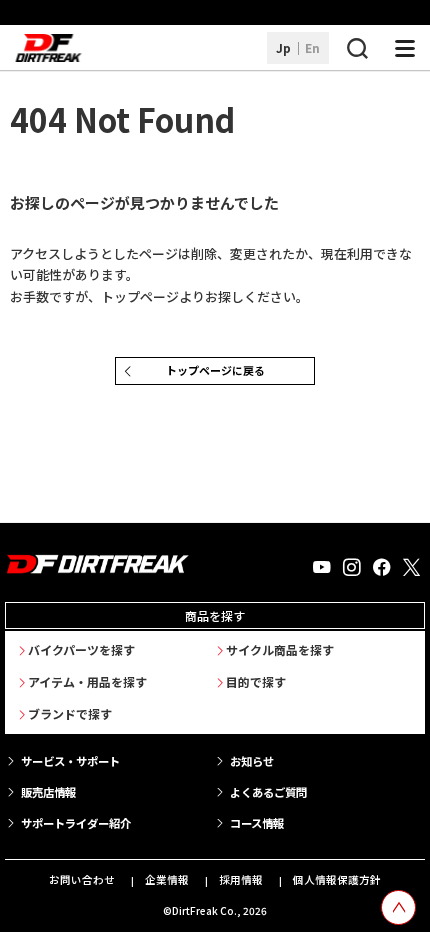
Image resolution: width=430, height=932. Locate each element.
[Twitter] (411, 568)
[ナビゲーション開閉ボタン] (405, 48)
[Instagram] (352, 568)
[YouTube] (322, 568)
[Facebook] (382, 568)
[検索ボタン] (357, 48)
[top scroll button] (398, 907)
